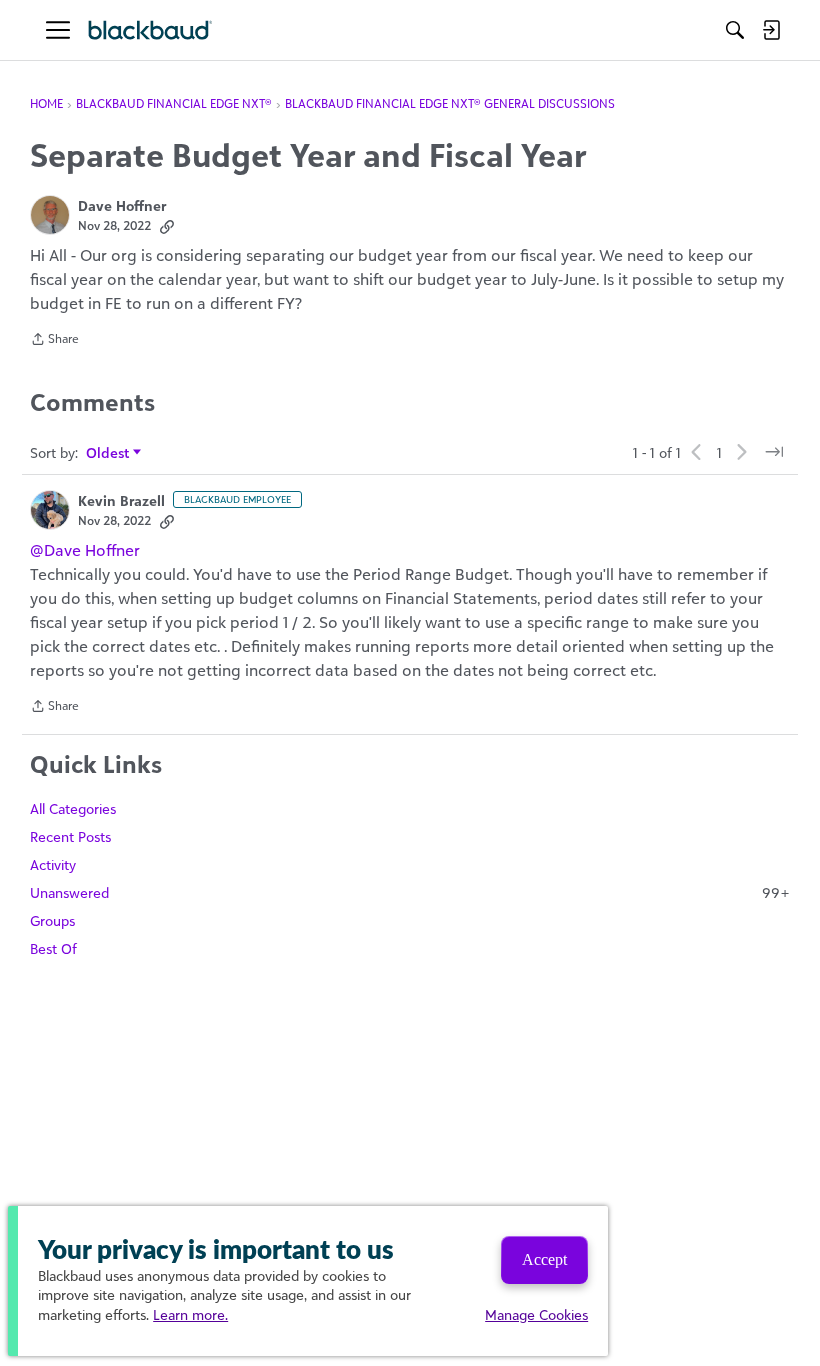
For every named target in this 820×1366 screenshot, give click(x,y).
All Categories (73, 808)
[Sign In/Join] (771, 30)
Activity (53, 864)
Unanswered (410, 892)
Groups (52, 920)
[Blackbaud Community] (150, 30)
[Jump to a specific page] (774, 452)
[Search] (735, 30)
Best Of (53, 948)
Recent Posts (70, 836)
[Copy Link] (167, 226)
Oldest (108, 453)
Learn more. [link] (190, 1314)
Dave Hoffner (122, 205)
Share (54, 341)
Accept (544, 1259)
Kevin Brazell (121, 500)
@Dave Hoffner (85, 550)
